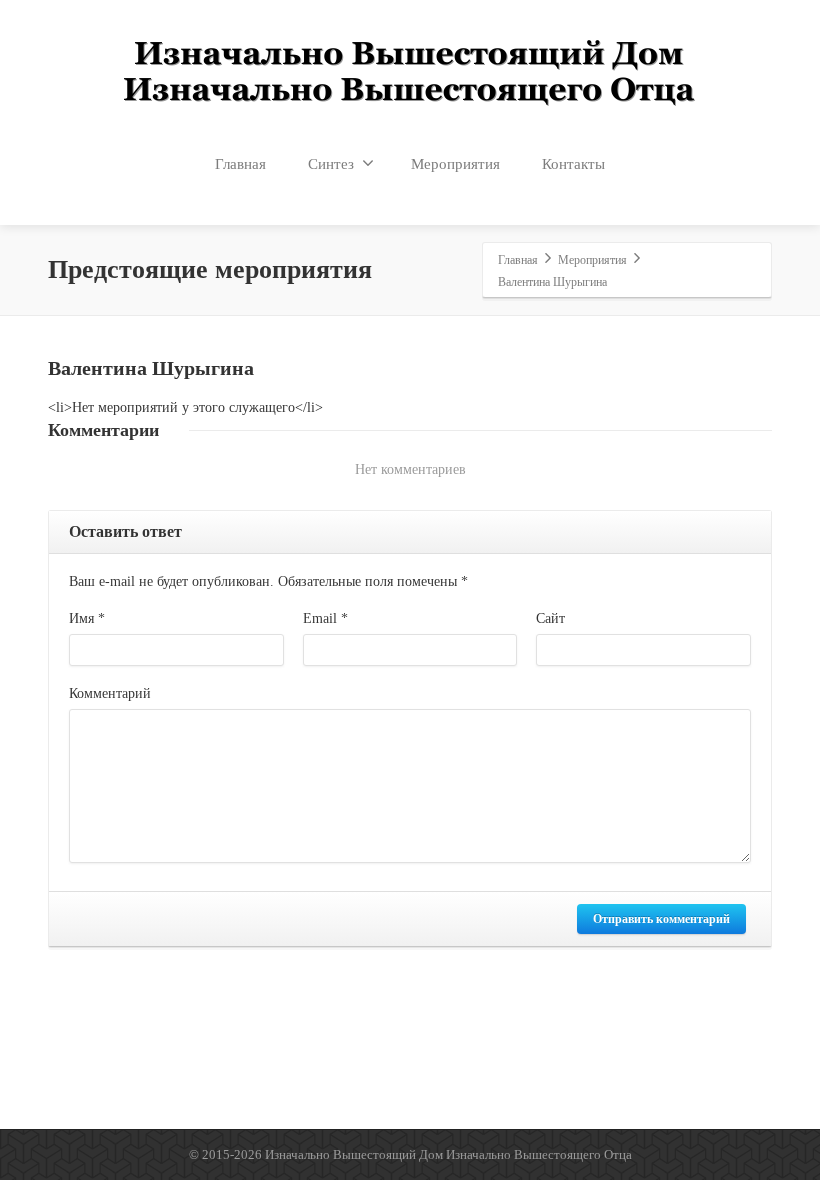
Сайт (550, 618)
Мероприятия (455, 164)
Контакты (573, 164)
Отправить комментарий (661, 919)
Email (325, 618)
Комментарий (110, 693)
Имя (87, 618)
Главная (240, 164)
